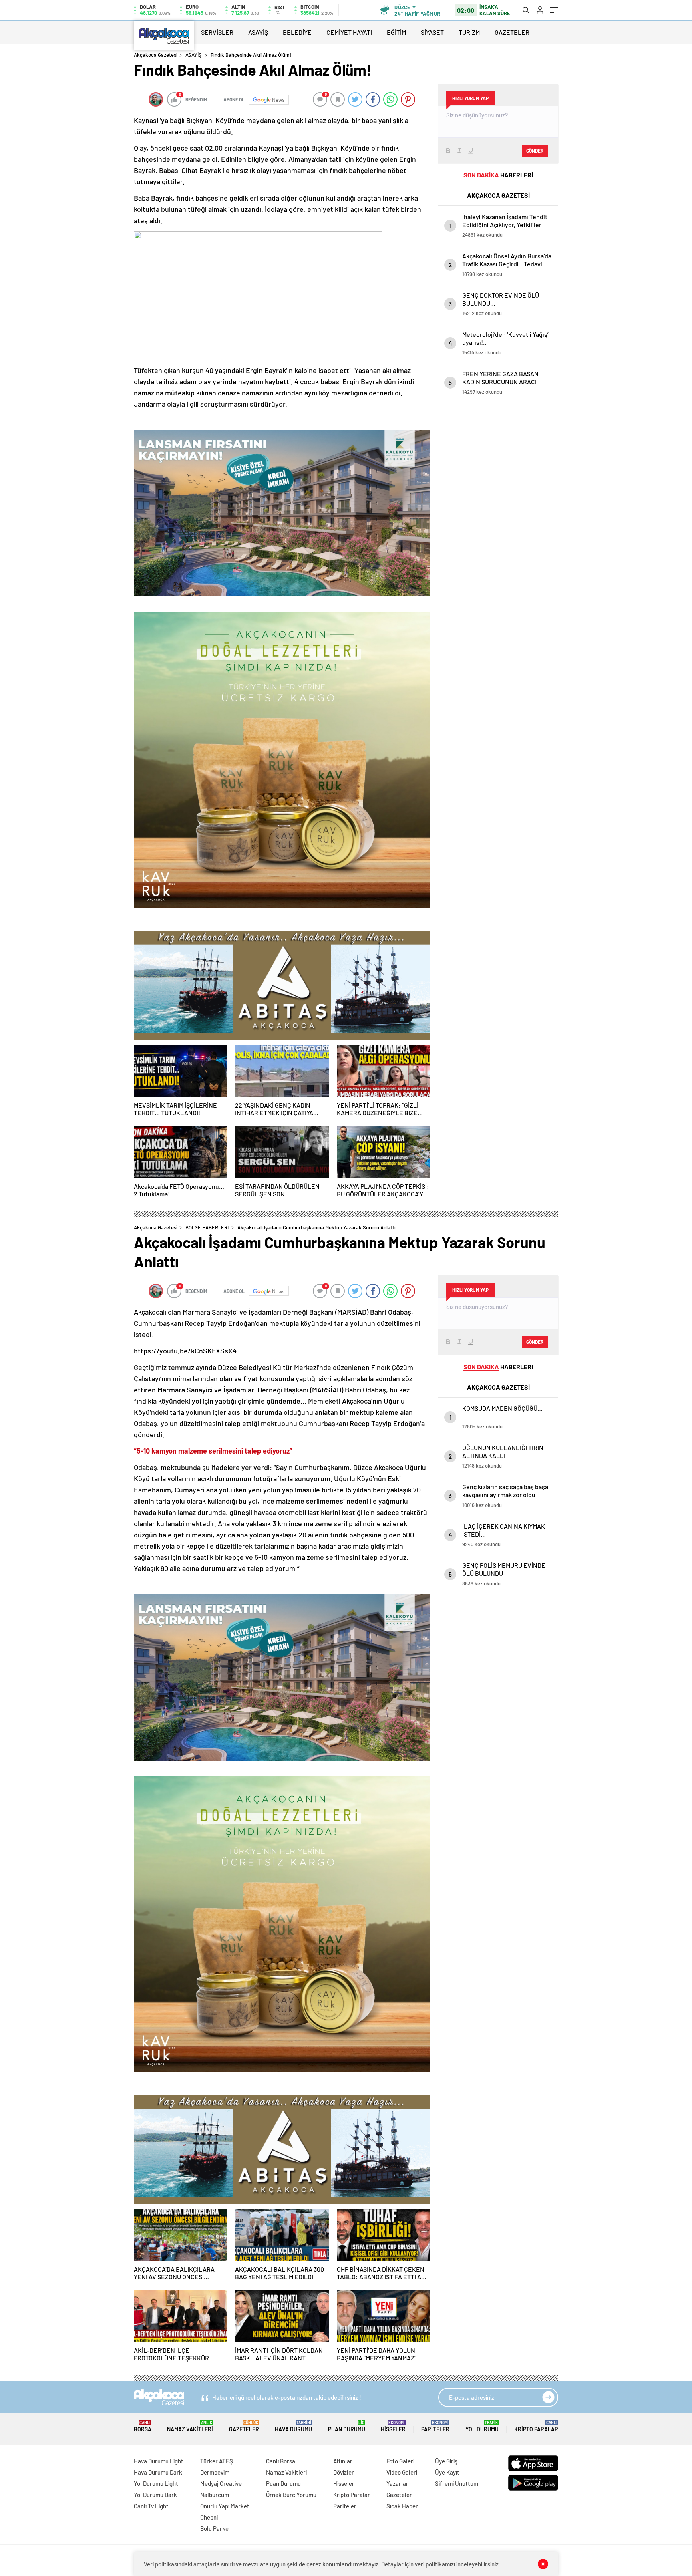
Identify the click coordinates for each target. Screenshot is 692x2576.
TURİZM (469, 32)
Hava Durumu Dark (158, 2472)
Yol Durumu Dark (155, 2495)
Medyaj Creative (221, 2483)
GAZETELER (512, 32)
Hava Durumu (293, 2426)
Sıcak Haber (402, 2506)
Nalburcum (215, 2495)
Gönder (535, 151)
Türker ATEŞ (217, 2461)
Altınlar (343, 2461)
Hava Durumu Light (159, 2461)
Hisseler (393, 2426)
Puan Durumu (347, 2426)
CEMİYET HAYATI (349, 32)
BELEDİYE (297, 32)
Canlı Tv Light (151, 2506)
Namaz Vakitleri (190, 2426)
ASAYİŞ (258, 32)
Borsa (143, 2426)
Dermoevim (215, 2472)
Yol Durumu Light (156, 2483)
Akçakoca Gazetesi (156, 55)
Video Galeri (402, 2472)
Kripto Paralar (536, 2426)
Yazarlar (397, 2483)
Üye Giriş (446, 2461)
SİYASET (432, 32)
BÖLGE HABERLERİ (207, 1227)
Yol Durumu (482, 2426)
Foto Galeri (400, 2461)
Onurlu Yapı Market (225, 2506)
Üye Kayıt (447, 2472)
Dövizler (344, 2472)
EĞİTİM (396, 32)
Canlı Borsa (281, 2461)
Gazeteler (244, 2426)
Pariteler (435, 2426)
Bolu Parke (214, 2528)
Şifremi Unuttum (457, 2483)
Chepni (209, 2517)
